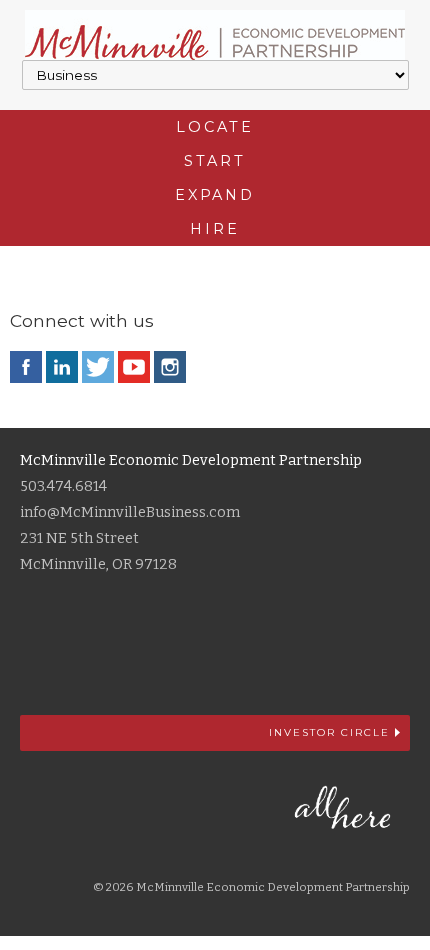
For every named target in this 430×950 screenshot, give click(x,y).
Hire (215, 229)
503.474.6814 (63, 486)
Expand (215, 195)
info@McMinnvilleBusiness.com (130, 512)
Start (214, 161)
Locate (214, 127)
